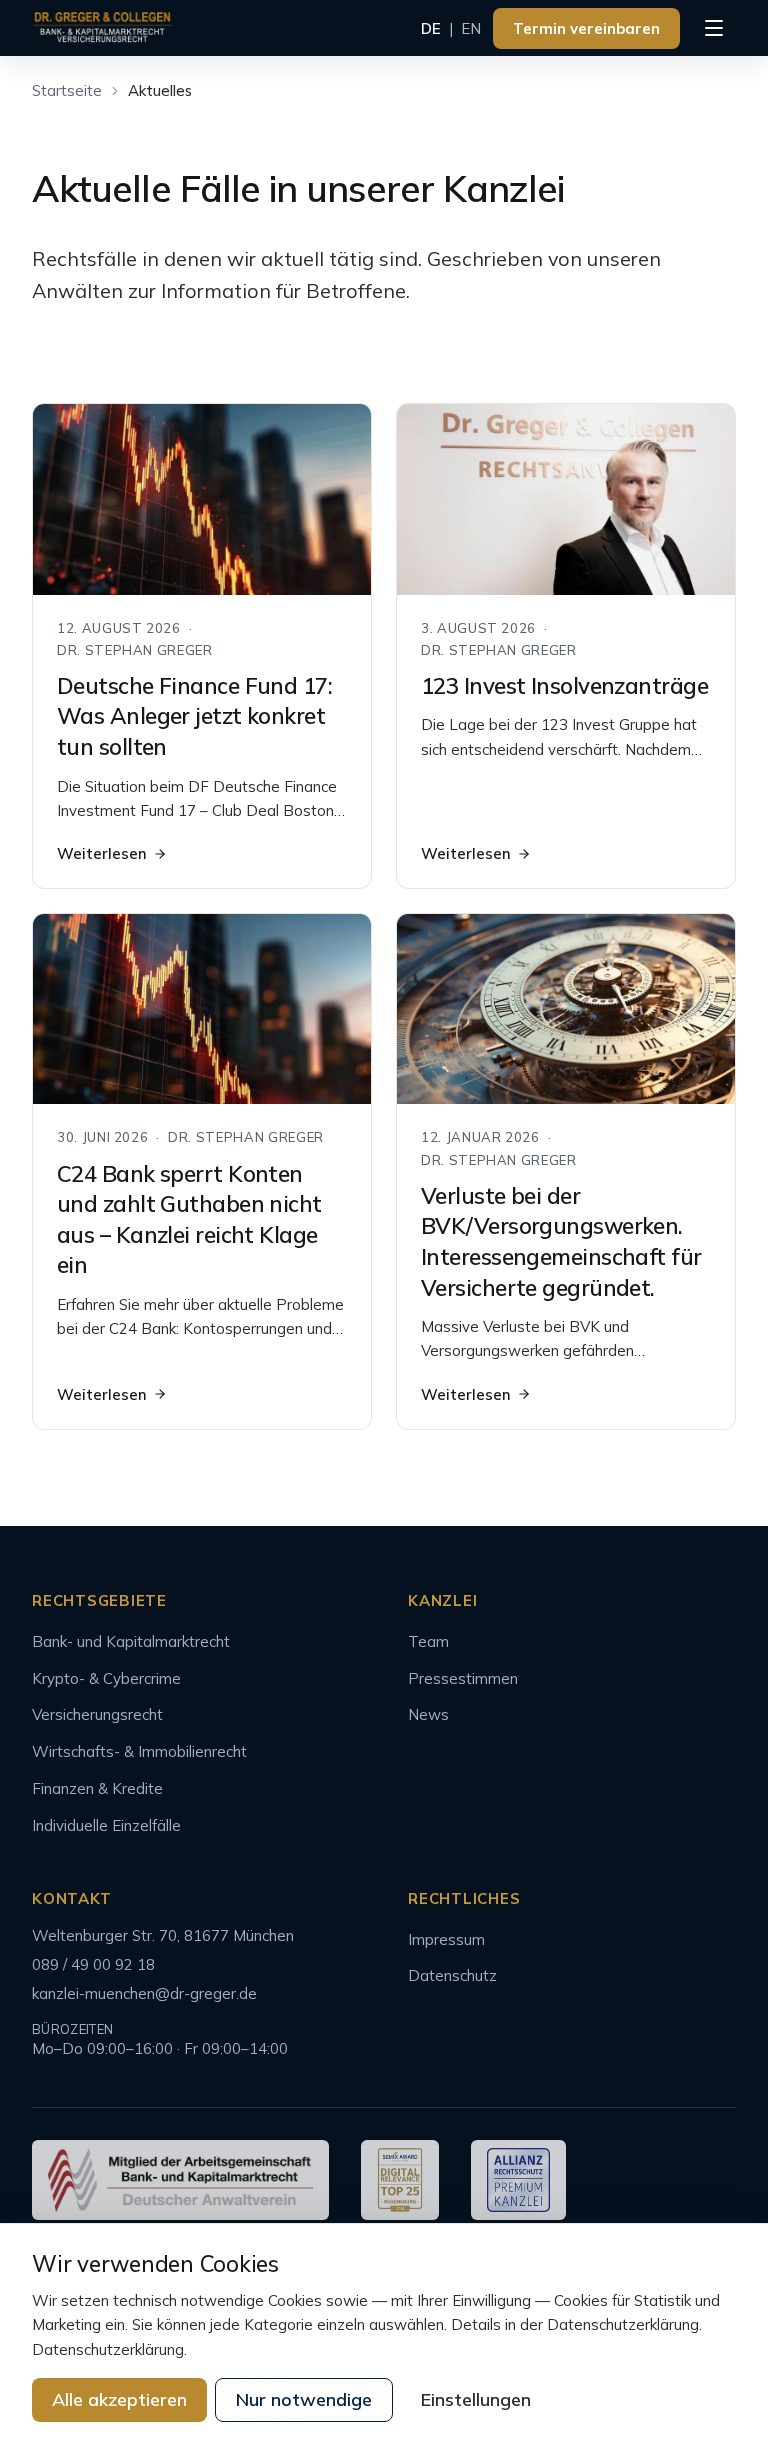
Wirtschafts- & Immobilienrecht (139, 1751)
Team (428, 1641)
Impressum (446, 1939)
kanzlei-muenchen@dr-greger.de (144, 1993)
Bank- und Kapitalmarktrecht (131, 1641)
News (428, 1714)
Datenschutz (452, 1975)
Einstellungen (476, 2399)
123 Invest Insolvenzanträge (564, 686)
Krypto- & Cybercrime (106, 1678)
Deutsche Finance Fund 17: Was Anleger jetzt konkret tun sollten (194, 716)
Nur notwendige (304, 2399)
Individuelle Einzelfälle (106, 1825)
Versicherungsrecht (97, 1714)
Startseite (67, 90)
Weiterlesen (102, 853)
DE (431, 28)
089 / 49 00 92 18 (93, 1964)
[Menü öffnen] (714, 28)
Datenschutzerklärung (108, 2349)
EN (471, 28)
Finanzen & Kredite (97, 1788)
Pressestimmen (463, 1678)
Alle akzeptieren (119, 2399)
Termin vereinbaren (586, 28)
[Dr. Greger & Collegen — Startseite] (102, 28)
